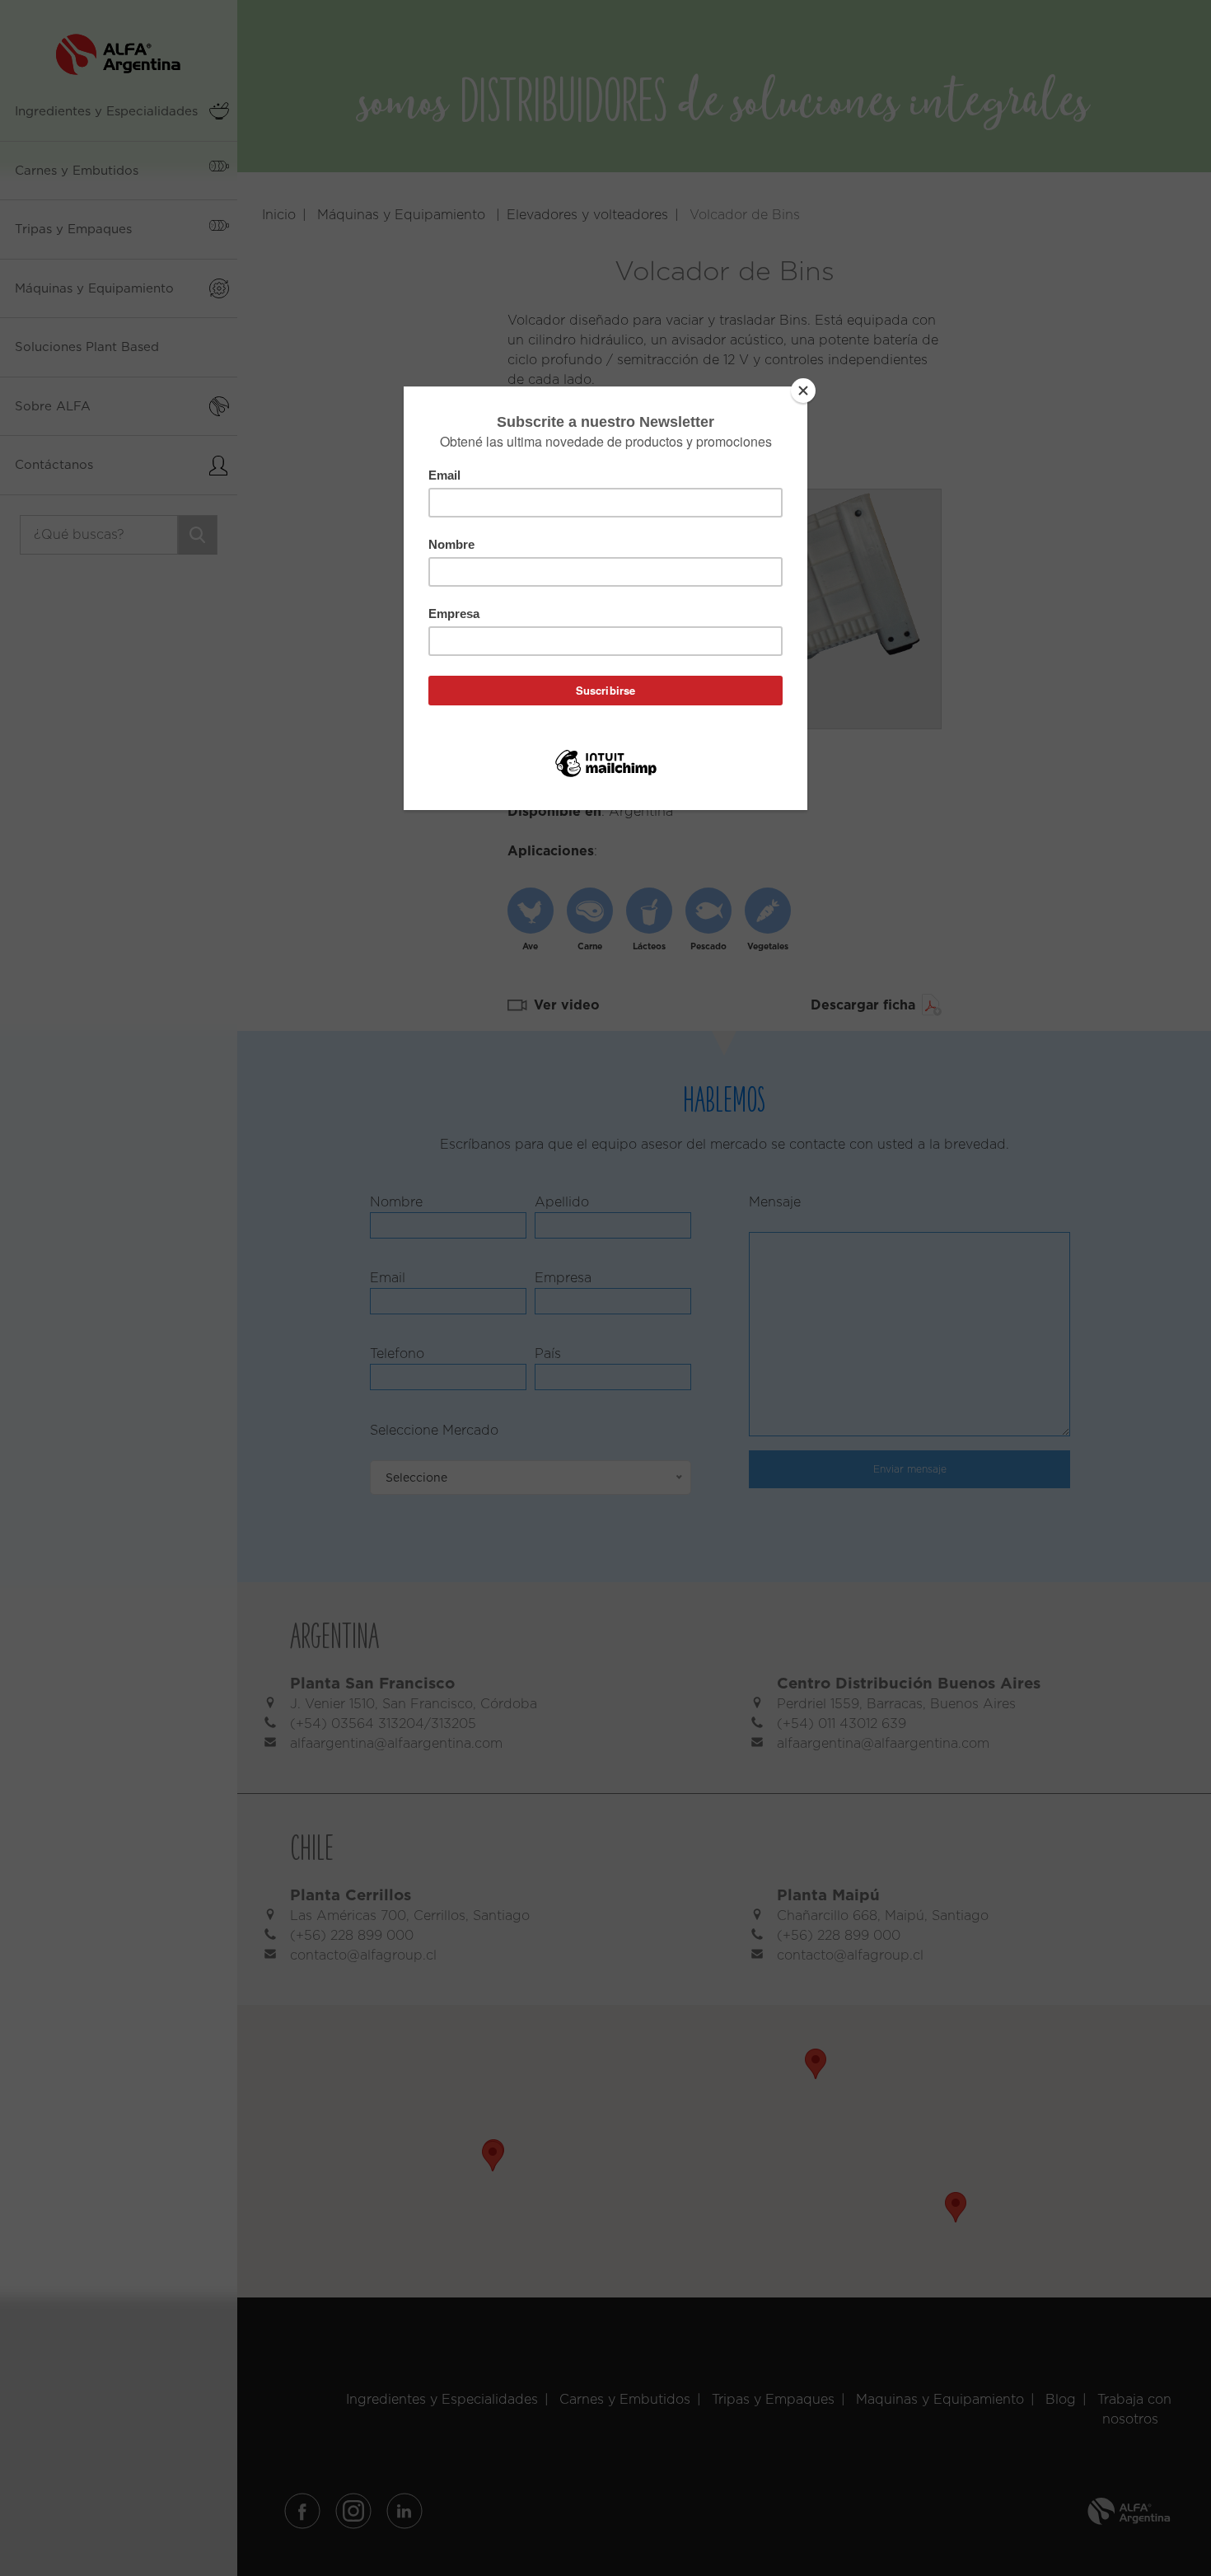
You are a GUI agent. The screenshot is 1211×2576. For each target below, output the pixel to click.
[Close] (803, 391)
